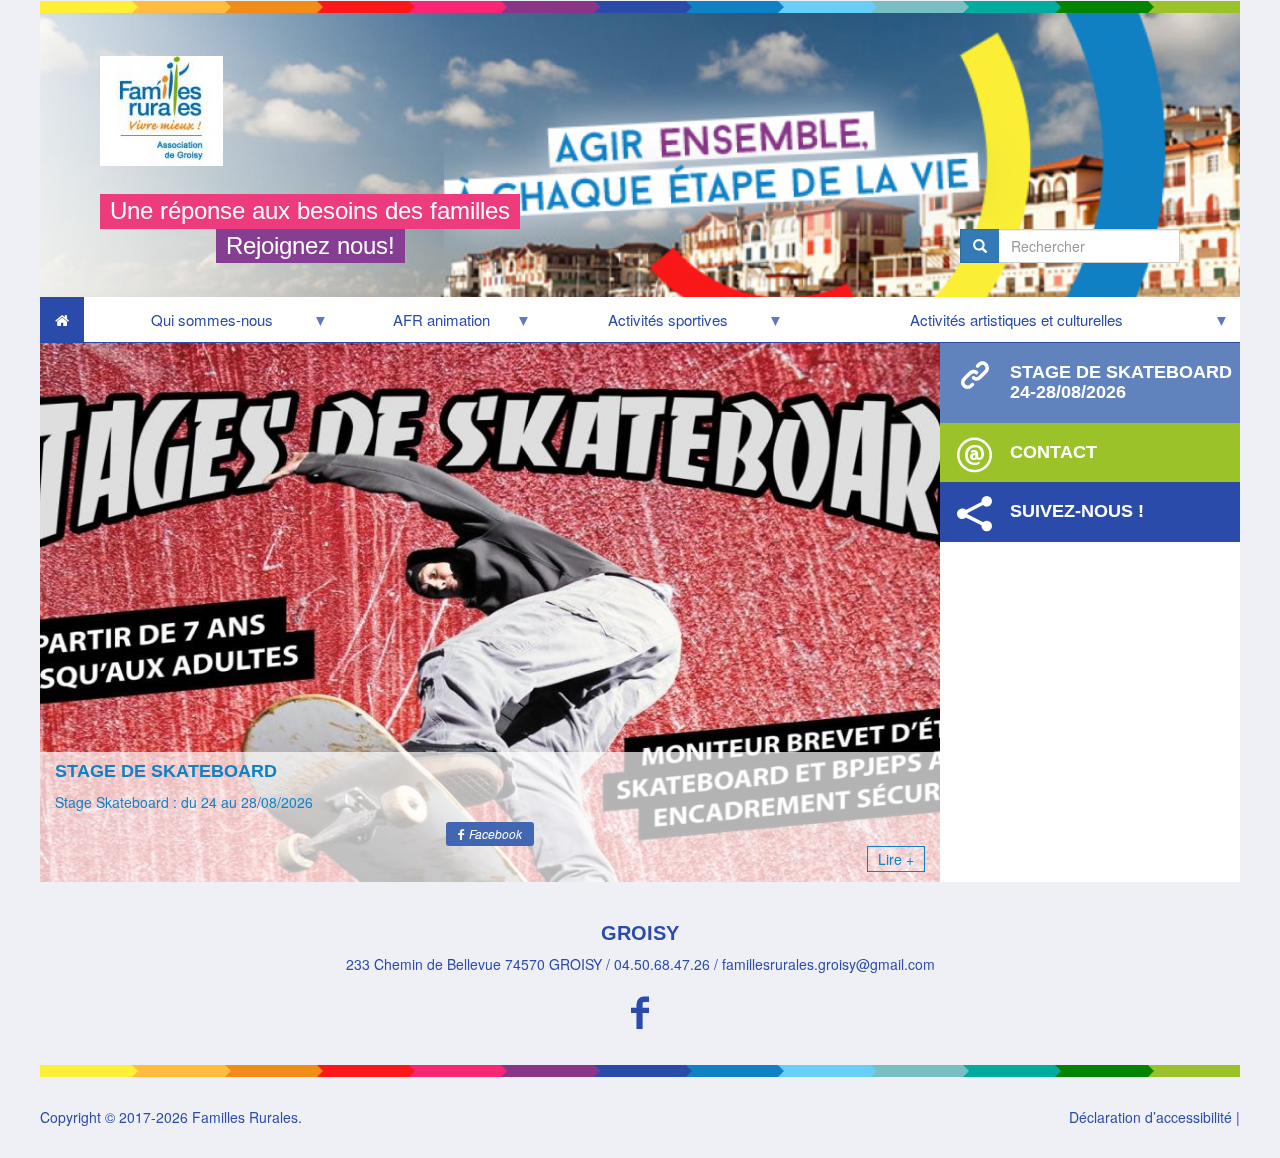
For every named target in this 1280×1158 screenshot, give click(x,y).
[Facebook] (640, 1009)
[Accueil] (169, 111)
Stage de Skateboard (166, 771)
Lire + (896, 859)
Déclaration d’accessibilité (1150, 1117)
